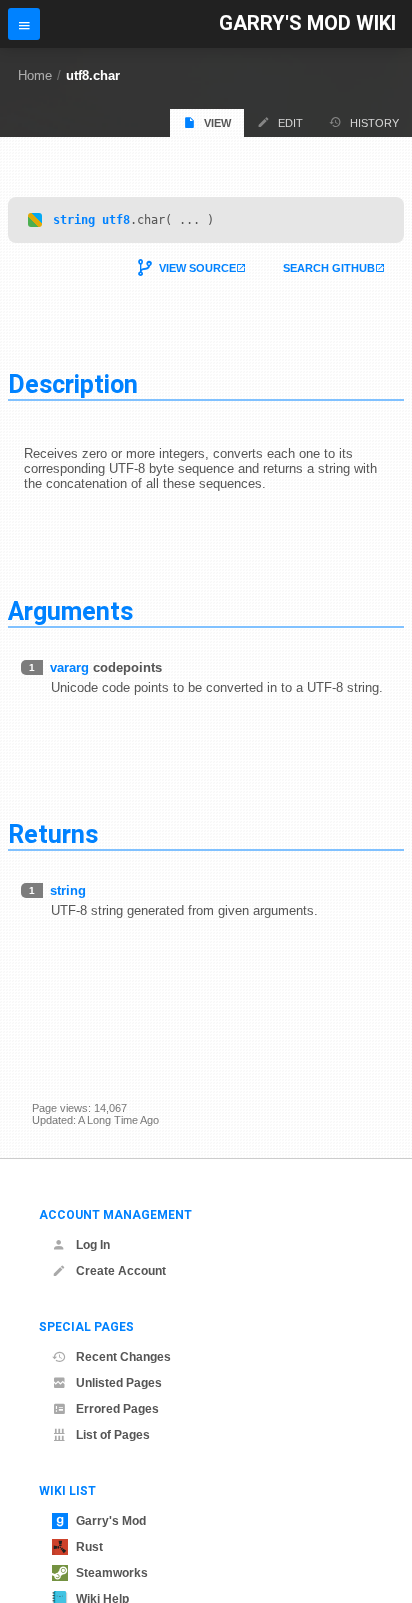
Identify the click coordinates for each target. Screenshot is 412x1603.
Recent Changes (123, 1357)
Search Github (329, 268)
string (74, 220)
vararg (69, 667)
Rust (89, 1547)
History (374, 123)
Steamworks (112, 1573)
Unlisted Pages (119, 1383)
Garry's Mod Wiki (307, 23)
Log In (93, 1245)
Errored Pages (117, 1409)
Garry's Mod (111, 1521)
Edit (290, 123)
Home (35, 75)
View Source (197, 268)
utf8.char (93, 75)
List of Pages (113, 1435)
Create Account (121, 1271)
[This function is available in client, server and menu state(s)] (35, 220)
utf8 (116, 220)
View (217, 123)
